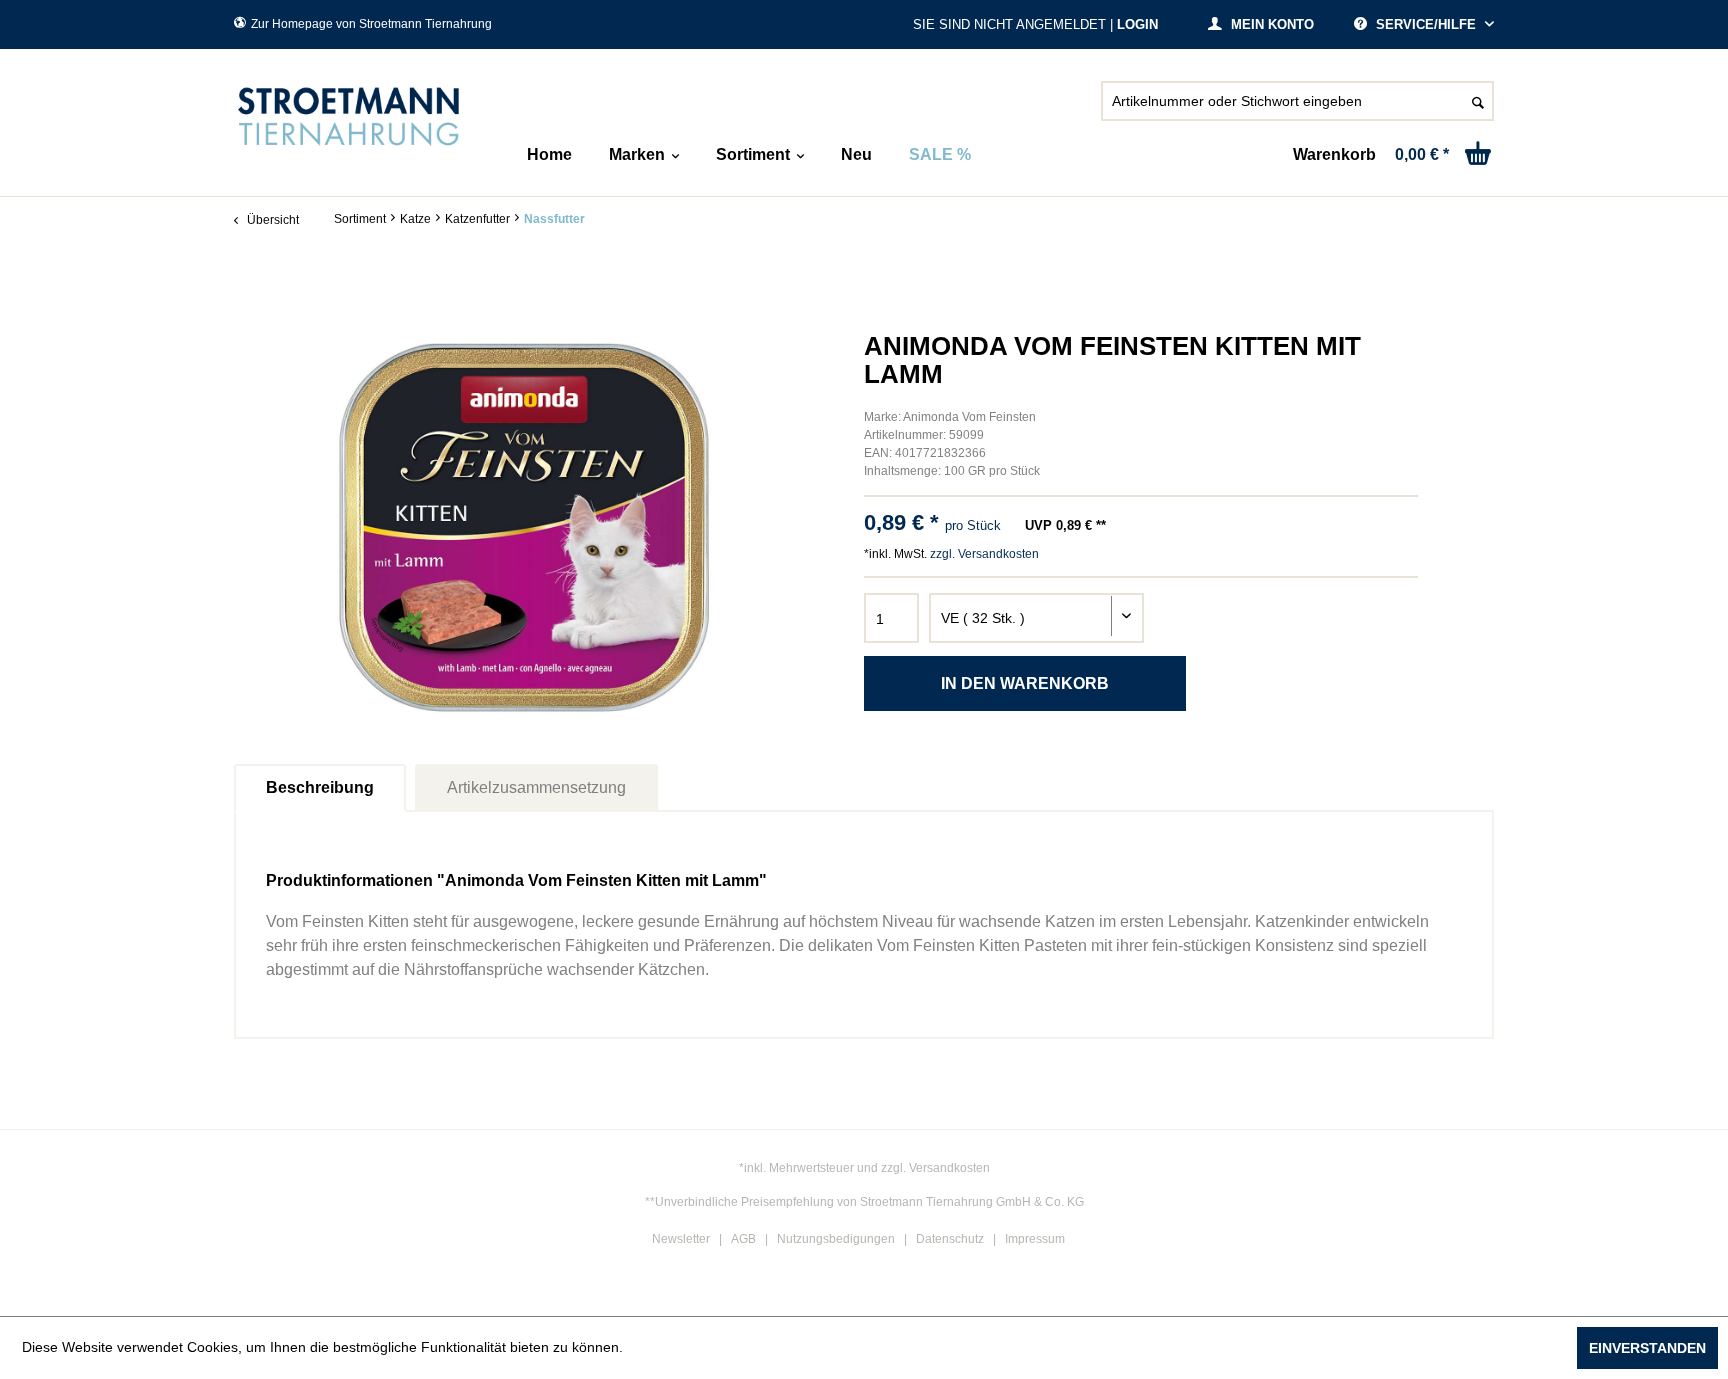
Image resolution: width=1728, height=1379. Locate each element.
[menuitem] (1297, 109)
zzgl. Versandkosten (984, 554)
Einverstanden (1647, 1348)
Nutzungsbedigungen (836, 1239)
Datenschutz (950, 1239)
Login (1137, 24)
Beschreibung (320, 787)
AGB (743, 1239)
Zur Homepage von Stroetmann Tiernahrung (371, 24)
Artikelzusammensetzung (536, 787)
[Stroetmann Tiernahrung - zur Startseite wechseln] (349, 117)
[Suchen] (1478, 101)
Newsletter (681, 1239)
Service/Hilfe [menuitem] (1426, 24)
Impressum (1035, 1239)
